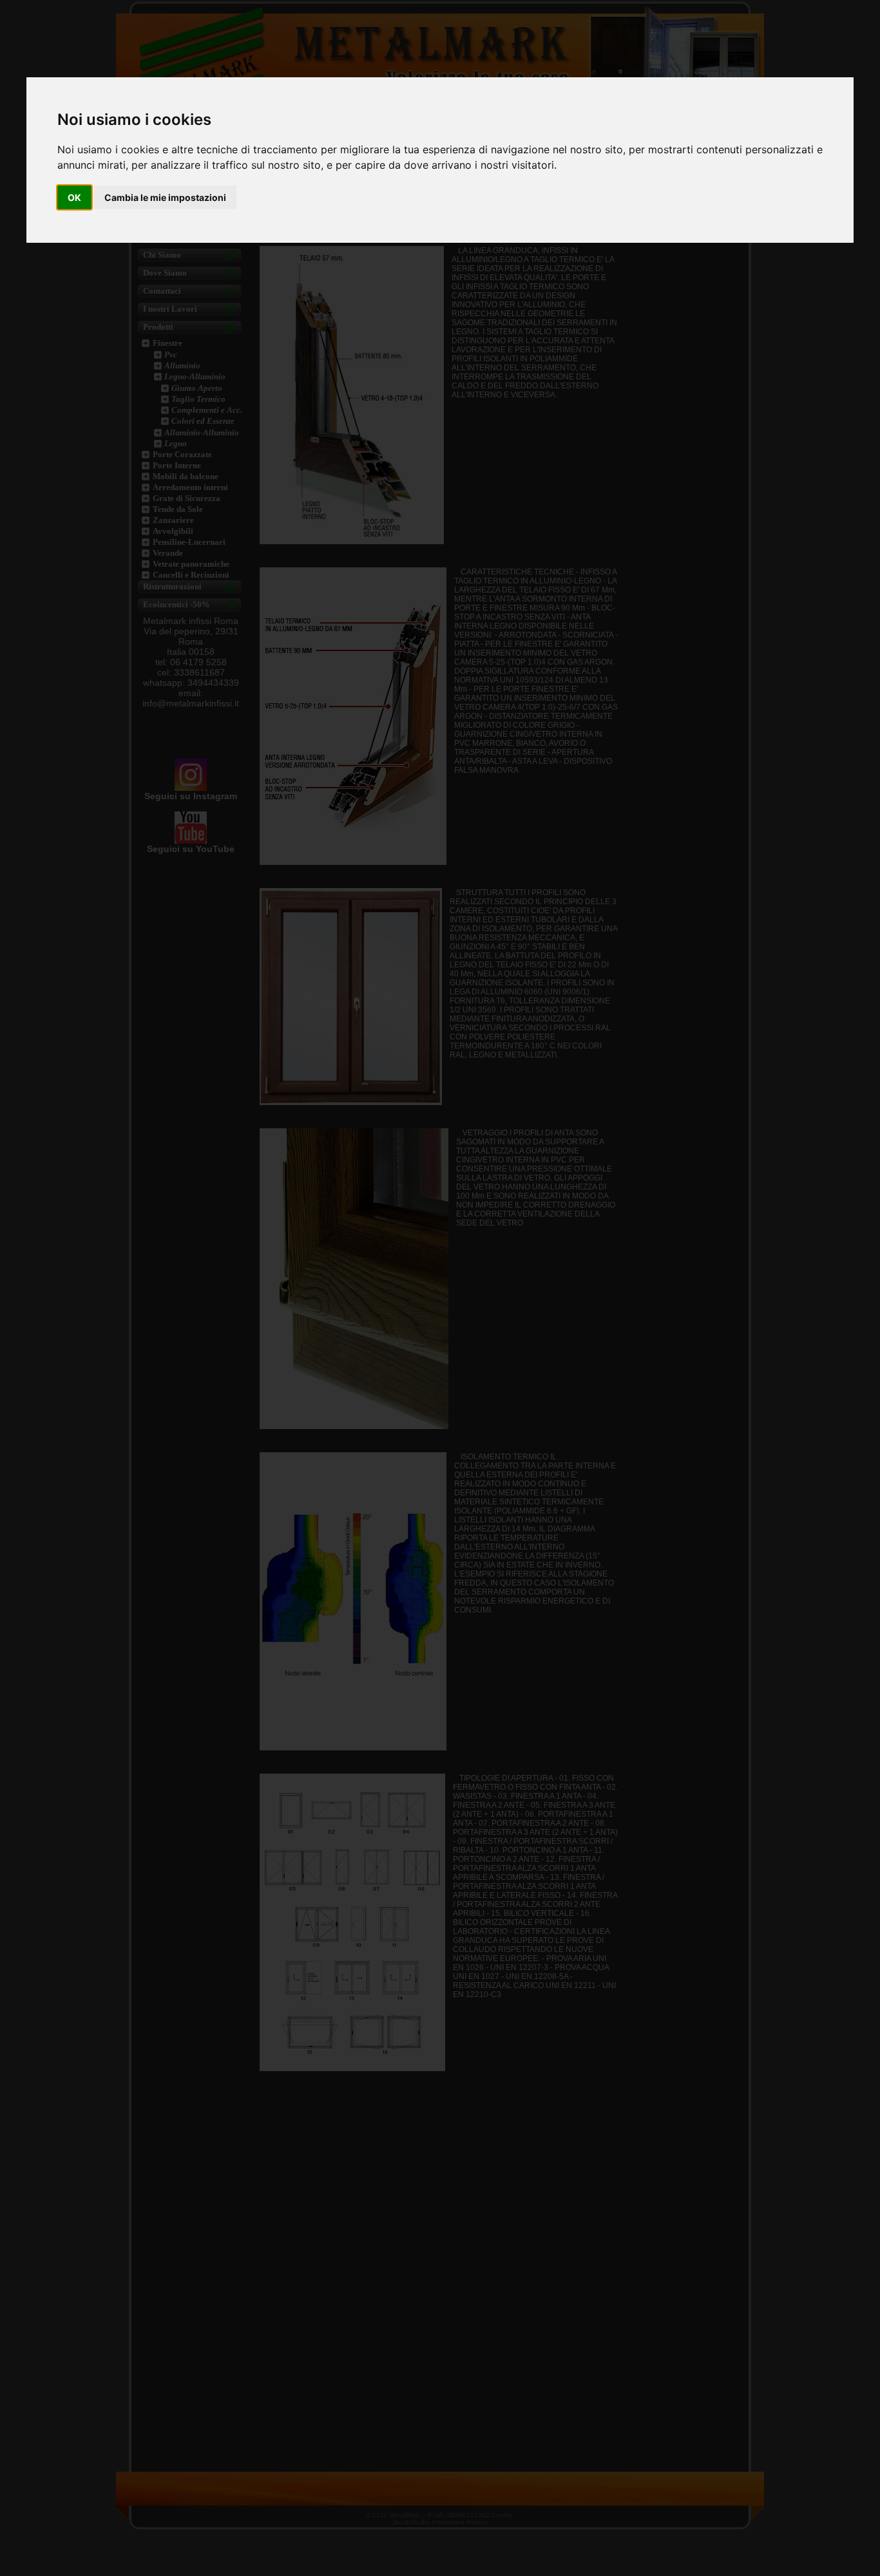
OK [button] (74, 197)
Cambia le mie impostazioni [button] (165, 197)
